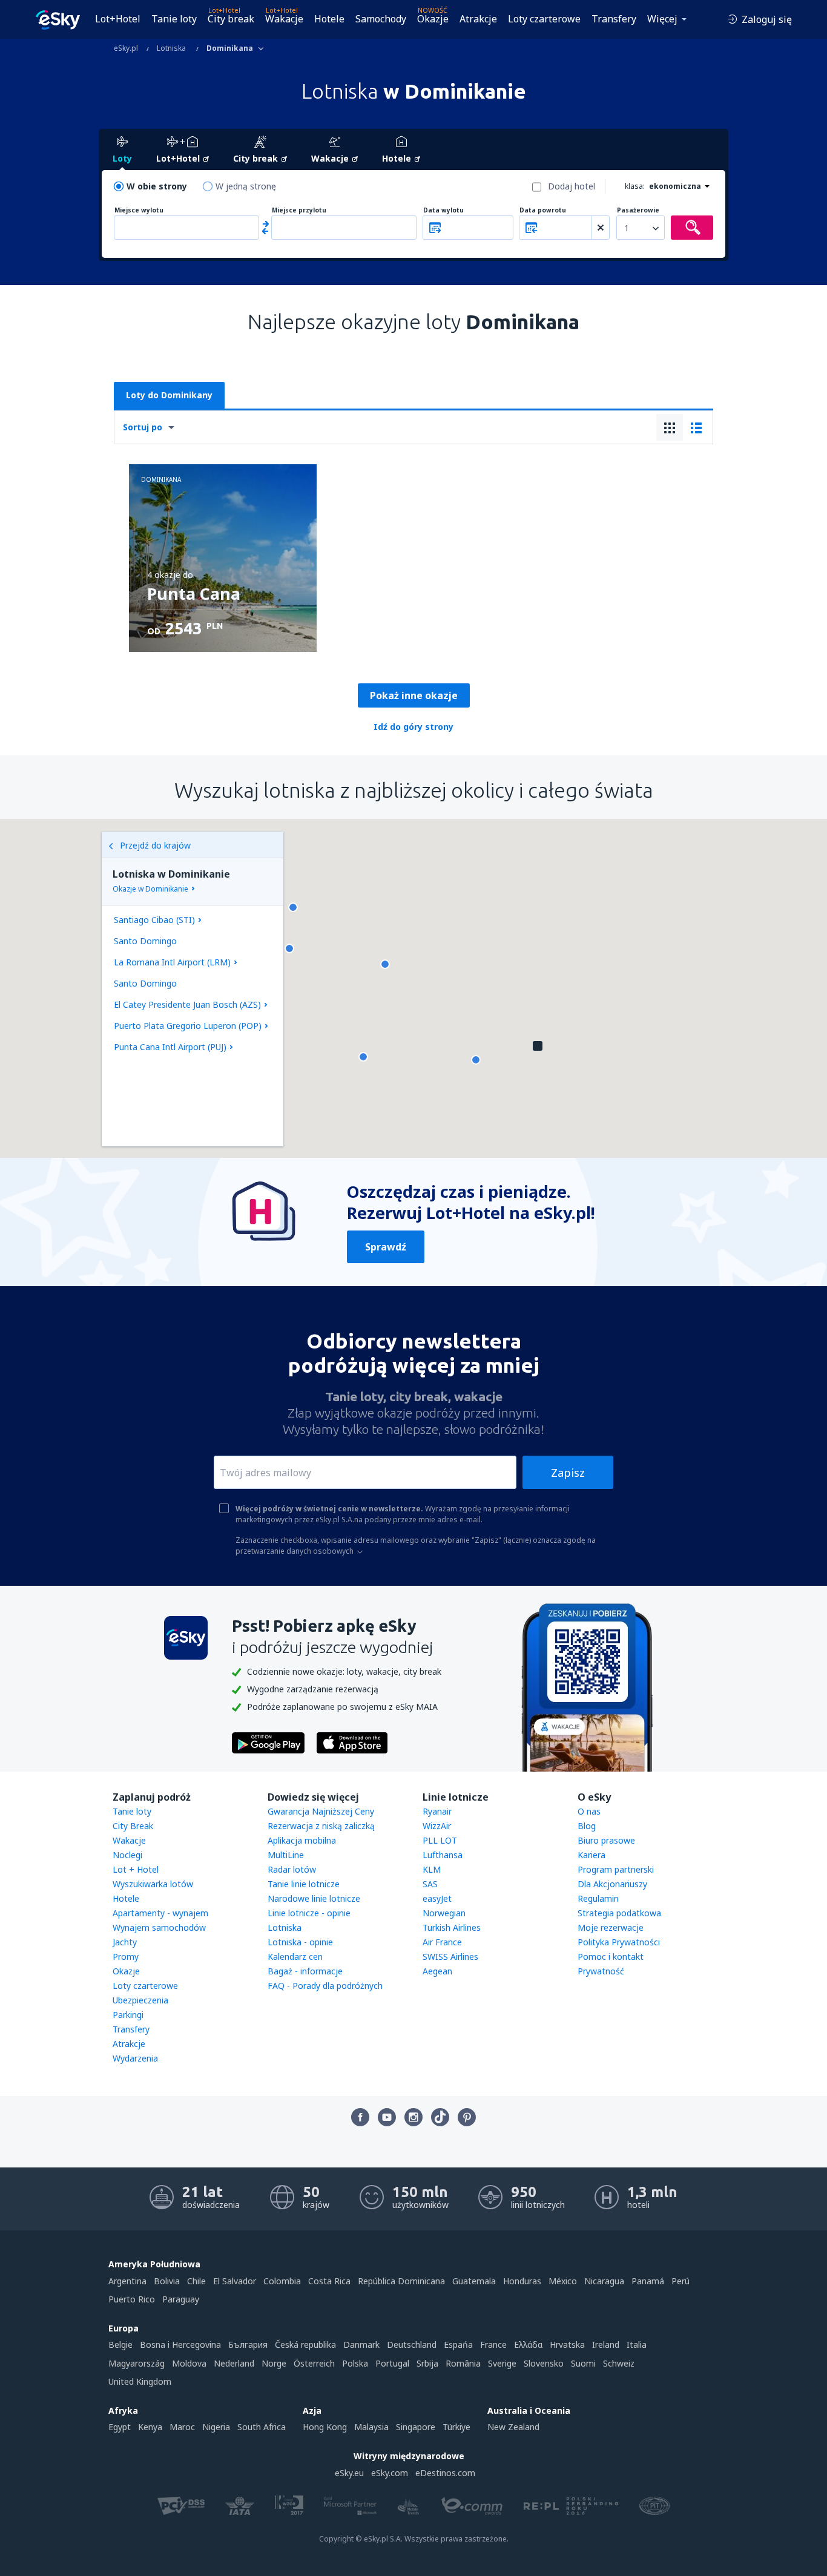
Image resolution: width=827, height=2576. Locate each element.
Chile (196, 2281)
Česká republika (305, 2344)
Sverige (502, 2363)
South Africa (262, 2427)
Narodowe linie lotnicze (314, 1898)
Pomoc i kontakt (611, 1957)
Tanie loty (174, 19)
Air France (442, 1942)
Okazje (433, 19)
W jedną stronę (246, 186)
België (120, 2344)
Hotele (329, 19)
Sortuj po (143, 427)
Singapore (416, 2427)
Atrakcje (478, 19)
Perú (680, 2281)
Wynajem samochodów (159, 1927)
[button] (289, 948)
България (248, 2344)
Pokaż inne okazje (414, 695)
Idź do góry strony (413, 727)
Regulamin (598, 1898)
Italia (637, 2344)
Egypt (120, 2427)
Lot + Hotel (136, 1869)
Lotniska (285, 1927)
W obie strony (157, 186)
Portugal (392, 2363)
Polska (355, 2363)
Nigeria (216, 2427)
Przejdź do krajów (155, 845)
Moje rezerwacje (611, 1927)
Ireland (606, 2344)
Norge (274, 2363)
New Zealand (513, 2427)
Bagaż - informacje (305, 1971)
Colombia (282, 2281)
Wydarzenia (135, 2058)
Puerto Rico (132, 2299)
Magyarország (137, 2363)
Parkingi (128, 2015)
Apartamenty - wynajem (160, 1913)
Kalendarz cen (295, 1957)
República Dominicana (401, 2281)
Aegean (437, 1971)
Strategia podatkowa (619, 1913)
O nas (589, 1811)
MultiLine (286, 1855)
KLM (432, 1869)
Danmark (361, 2344)
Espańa (458, 2344)
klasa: (635, 186)
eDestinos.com (445, 2473)
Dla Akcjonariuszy (612, 1884)
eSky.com (390, 2473)
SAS (430, 1884)
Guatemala (474, 2281)
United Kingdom (140, 2381)
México (563, 2281)
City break (231, 19)
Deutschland (412, 2344)
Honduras (522, 2281)
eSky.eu (349, 2473)
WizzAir (437, 1826)
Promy (126, 1957)
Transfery (614, 19)
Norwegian (444, 1913)
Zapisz (568, 1473)
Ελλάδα (528, 2344)
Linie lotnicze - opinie (309, 1913)
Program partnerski (616, 1869)
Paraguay (181, 2299)
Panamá (648, 2281)
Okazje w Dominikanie (150, 889)
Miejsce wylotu (139, 210)
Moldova (189, 2363)
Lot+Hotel (118, 19)
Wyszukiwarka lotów (153, 1884)
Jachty (125, 1942)
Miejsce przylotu (299, 210)
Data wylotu (443, 210)
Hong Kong (325, 2427)
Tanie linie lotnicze (304, 1884)
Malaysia (371, 2427)
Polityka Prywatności (619, 1942)
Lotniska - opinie (300, 1942)
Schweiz (619, 2363)
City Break (133, 1826)
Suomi (583, 2363)
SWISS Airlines (450, 1957)
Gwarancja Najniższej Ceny (321, 1811)
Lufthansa (443, 1855)
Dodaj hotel (572, 186)
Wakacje (284, 19)
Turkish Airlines (452, 1927)
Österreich (314, 2363)
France (493, 2344)
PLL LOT (440, 1840)
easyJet (437, 1898)
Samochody (381, 19)
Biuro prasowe (606, 1840)
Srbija (427, 2363)
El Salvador (235, 2281)
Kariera (591, 1855)
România (463, 2363)
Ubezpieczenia (140, 2000)
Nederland (234, 2363)
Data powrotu (543, 210)
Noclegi (127, 1855)
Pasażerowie (638, 210)
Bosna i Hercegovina (180, 2344)
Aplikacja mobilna (302, 1840)
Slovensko (544, 2363)
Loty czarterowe (544, 19)
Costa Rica (329, 2281)
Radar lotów (292, 1869)
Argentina (127, 2281)
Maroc (182, 2427)
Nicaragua (604, 2281)
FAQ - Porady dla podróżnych (325, 1986)
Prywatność (601, 1971)
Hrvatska (567, 2344)
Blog (587, 1826)
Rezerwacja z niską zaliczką (321, 1826)
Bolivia (167, 2281)
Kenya (150, 2427)
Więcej (662, 19)
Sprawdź (386, 1247)
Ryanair (437, 1811)
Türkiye (456, 2427)
